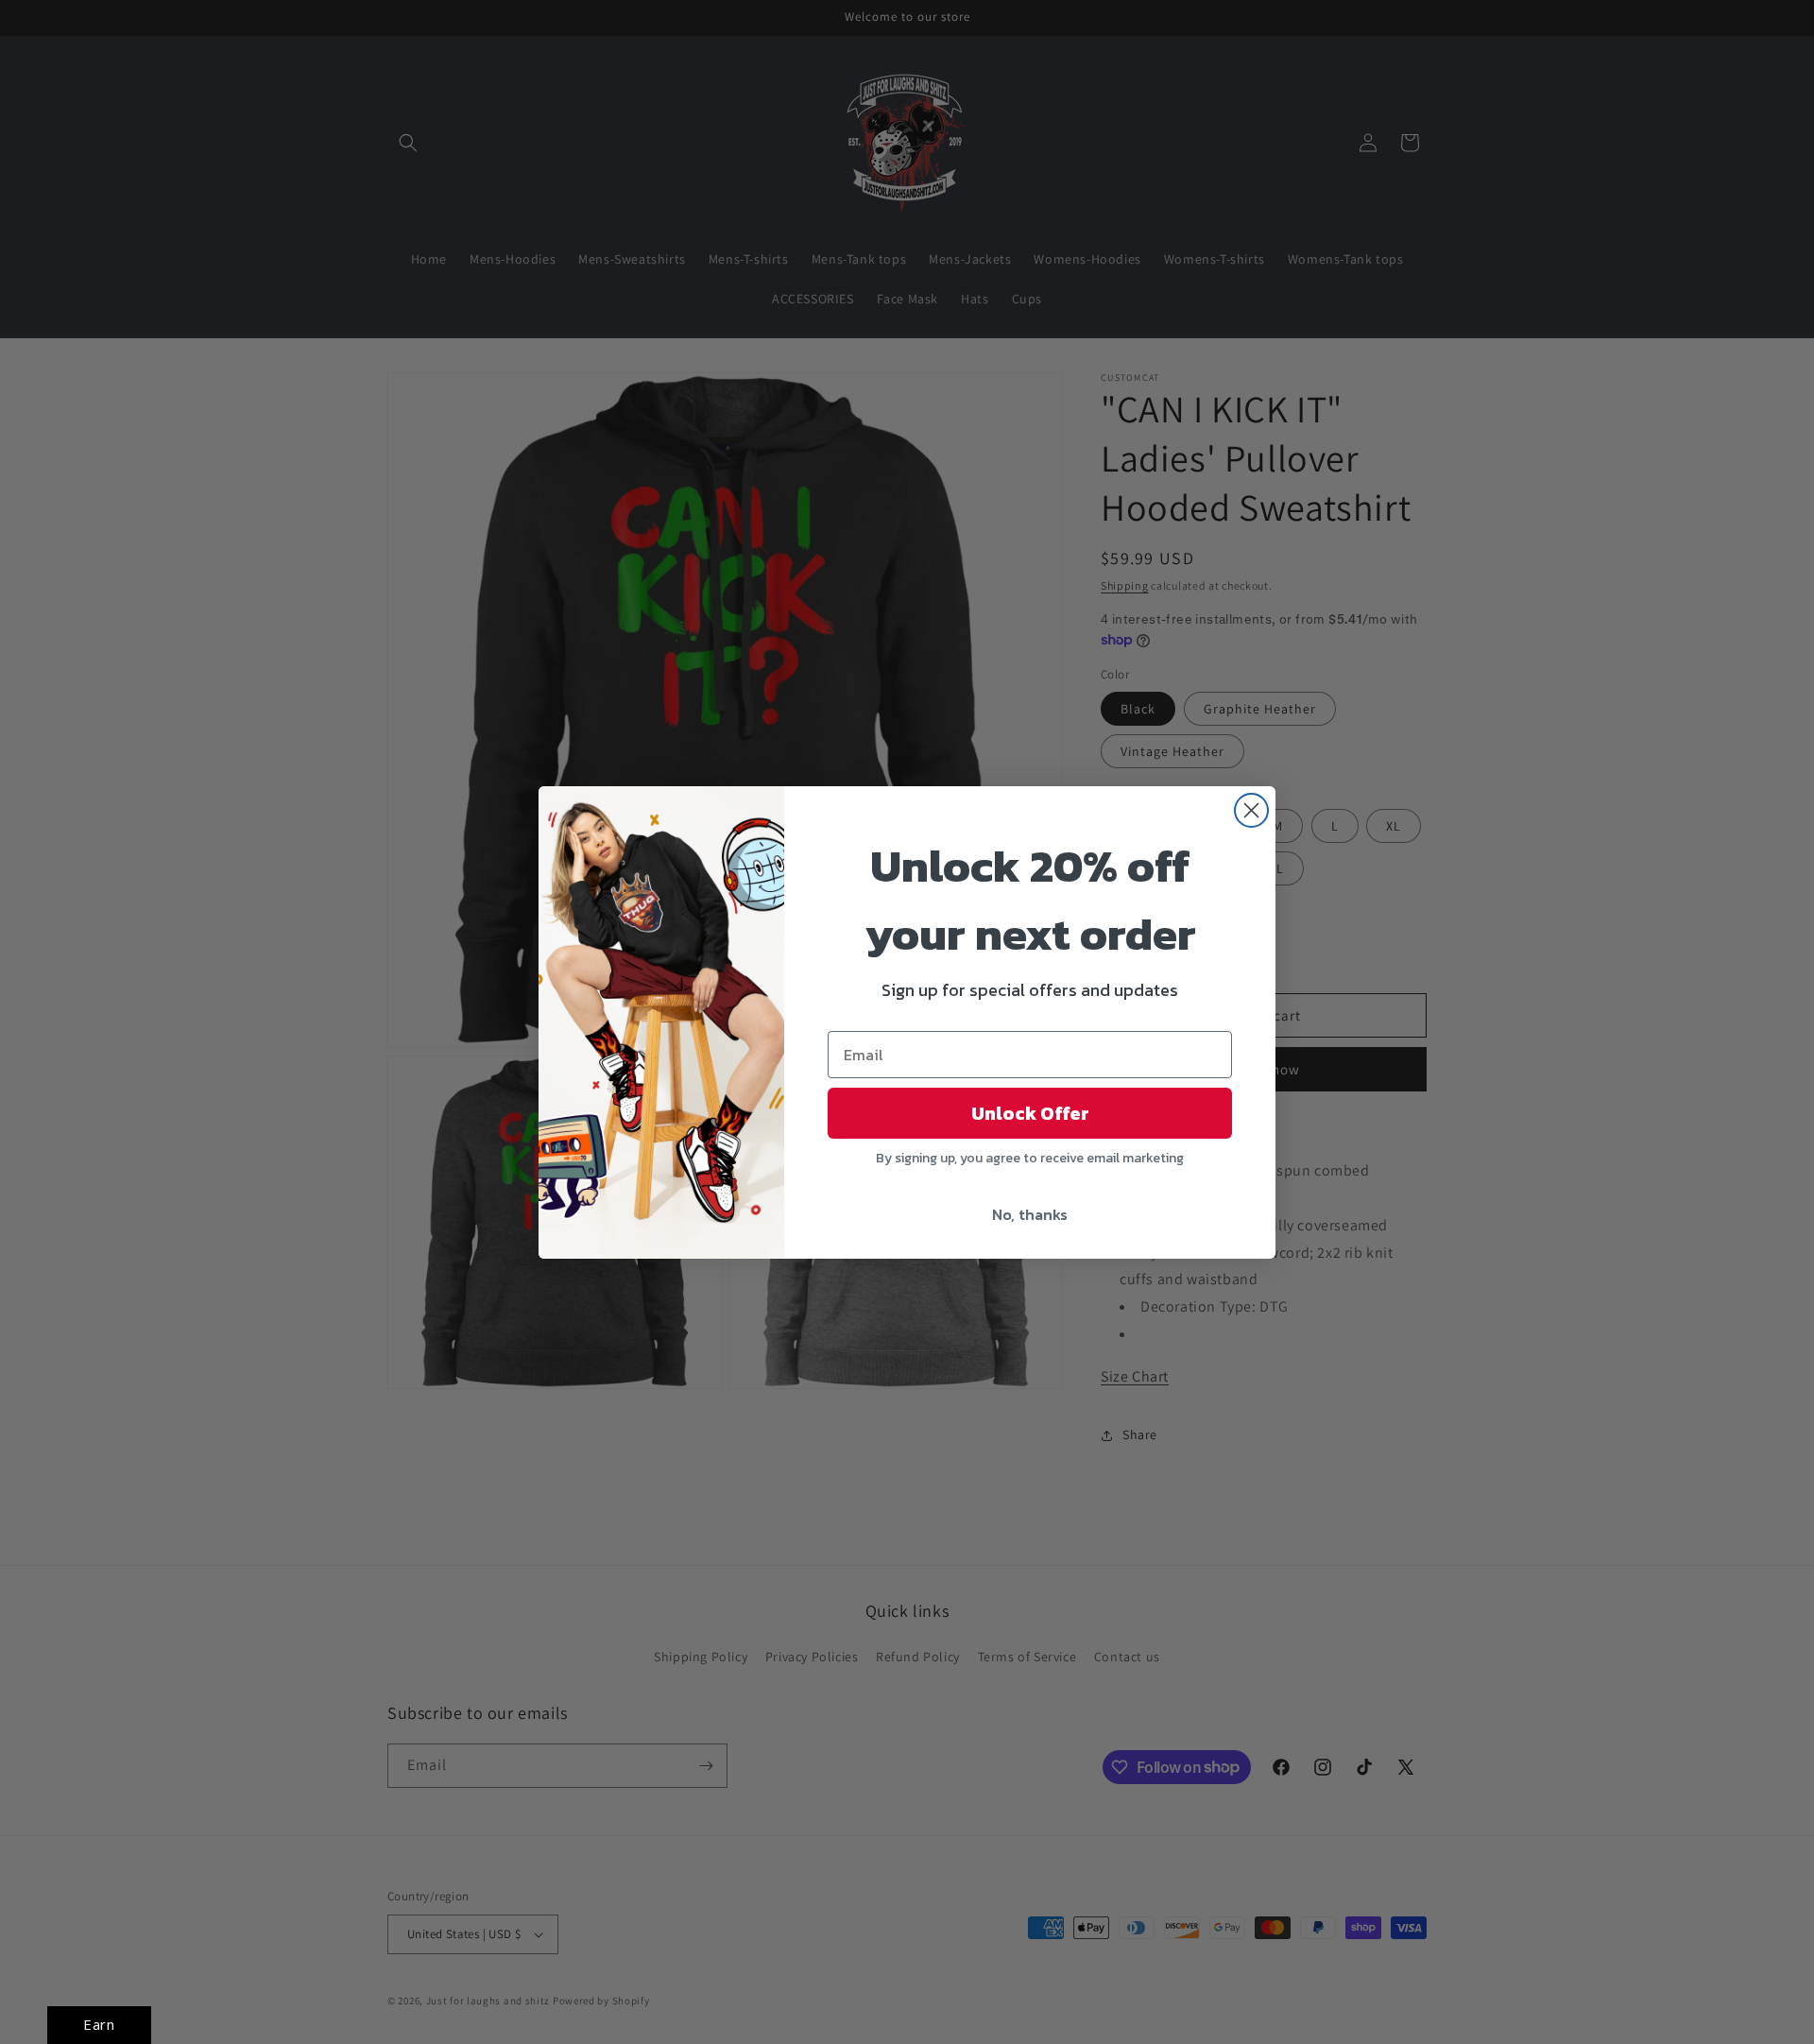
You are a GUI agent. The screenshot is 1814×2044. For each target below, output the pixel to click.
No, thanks (1030, 1214)
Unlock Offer (1030, 1113)
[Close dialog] (1251, 810)
